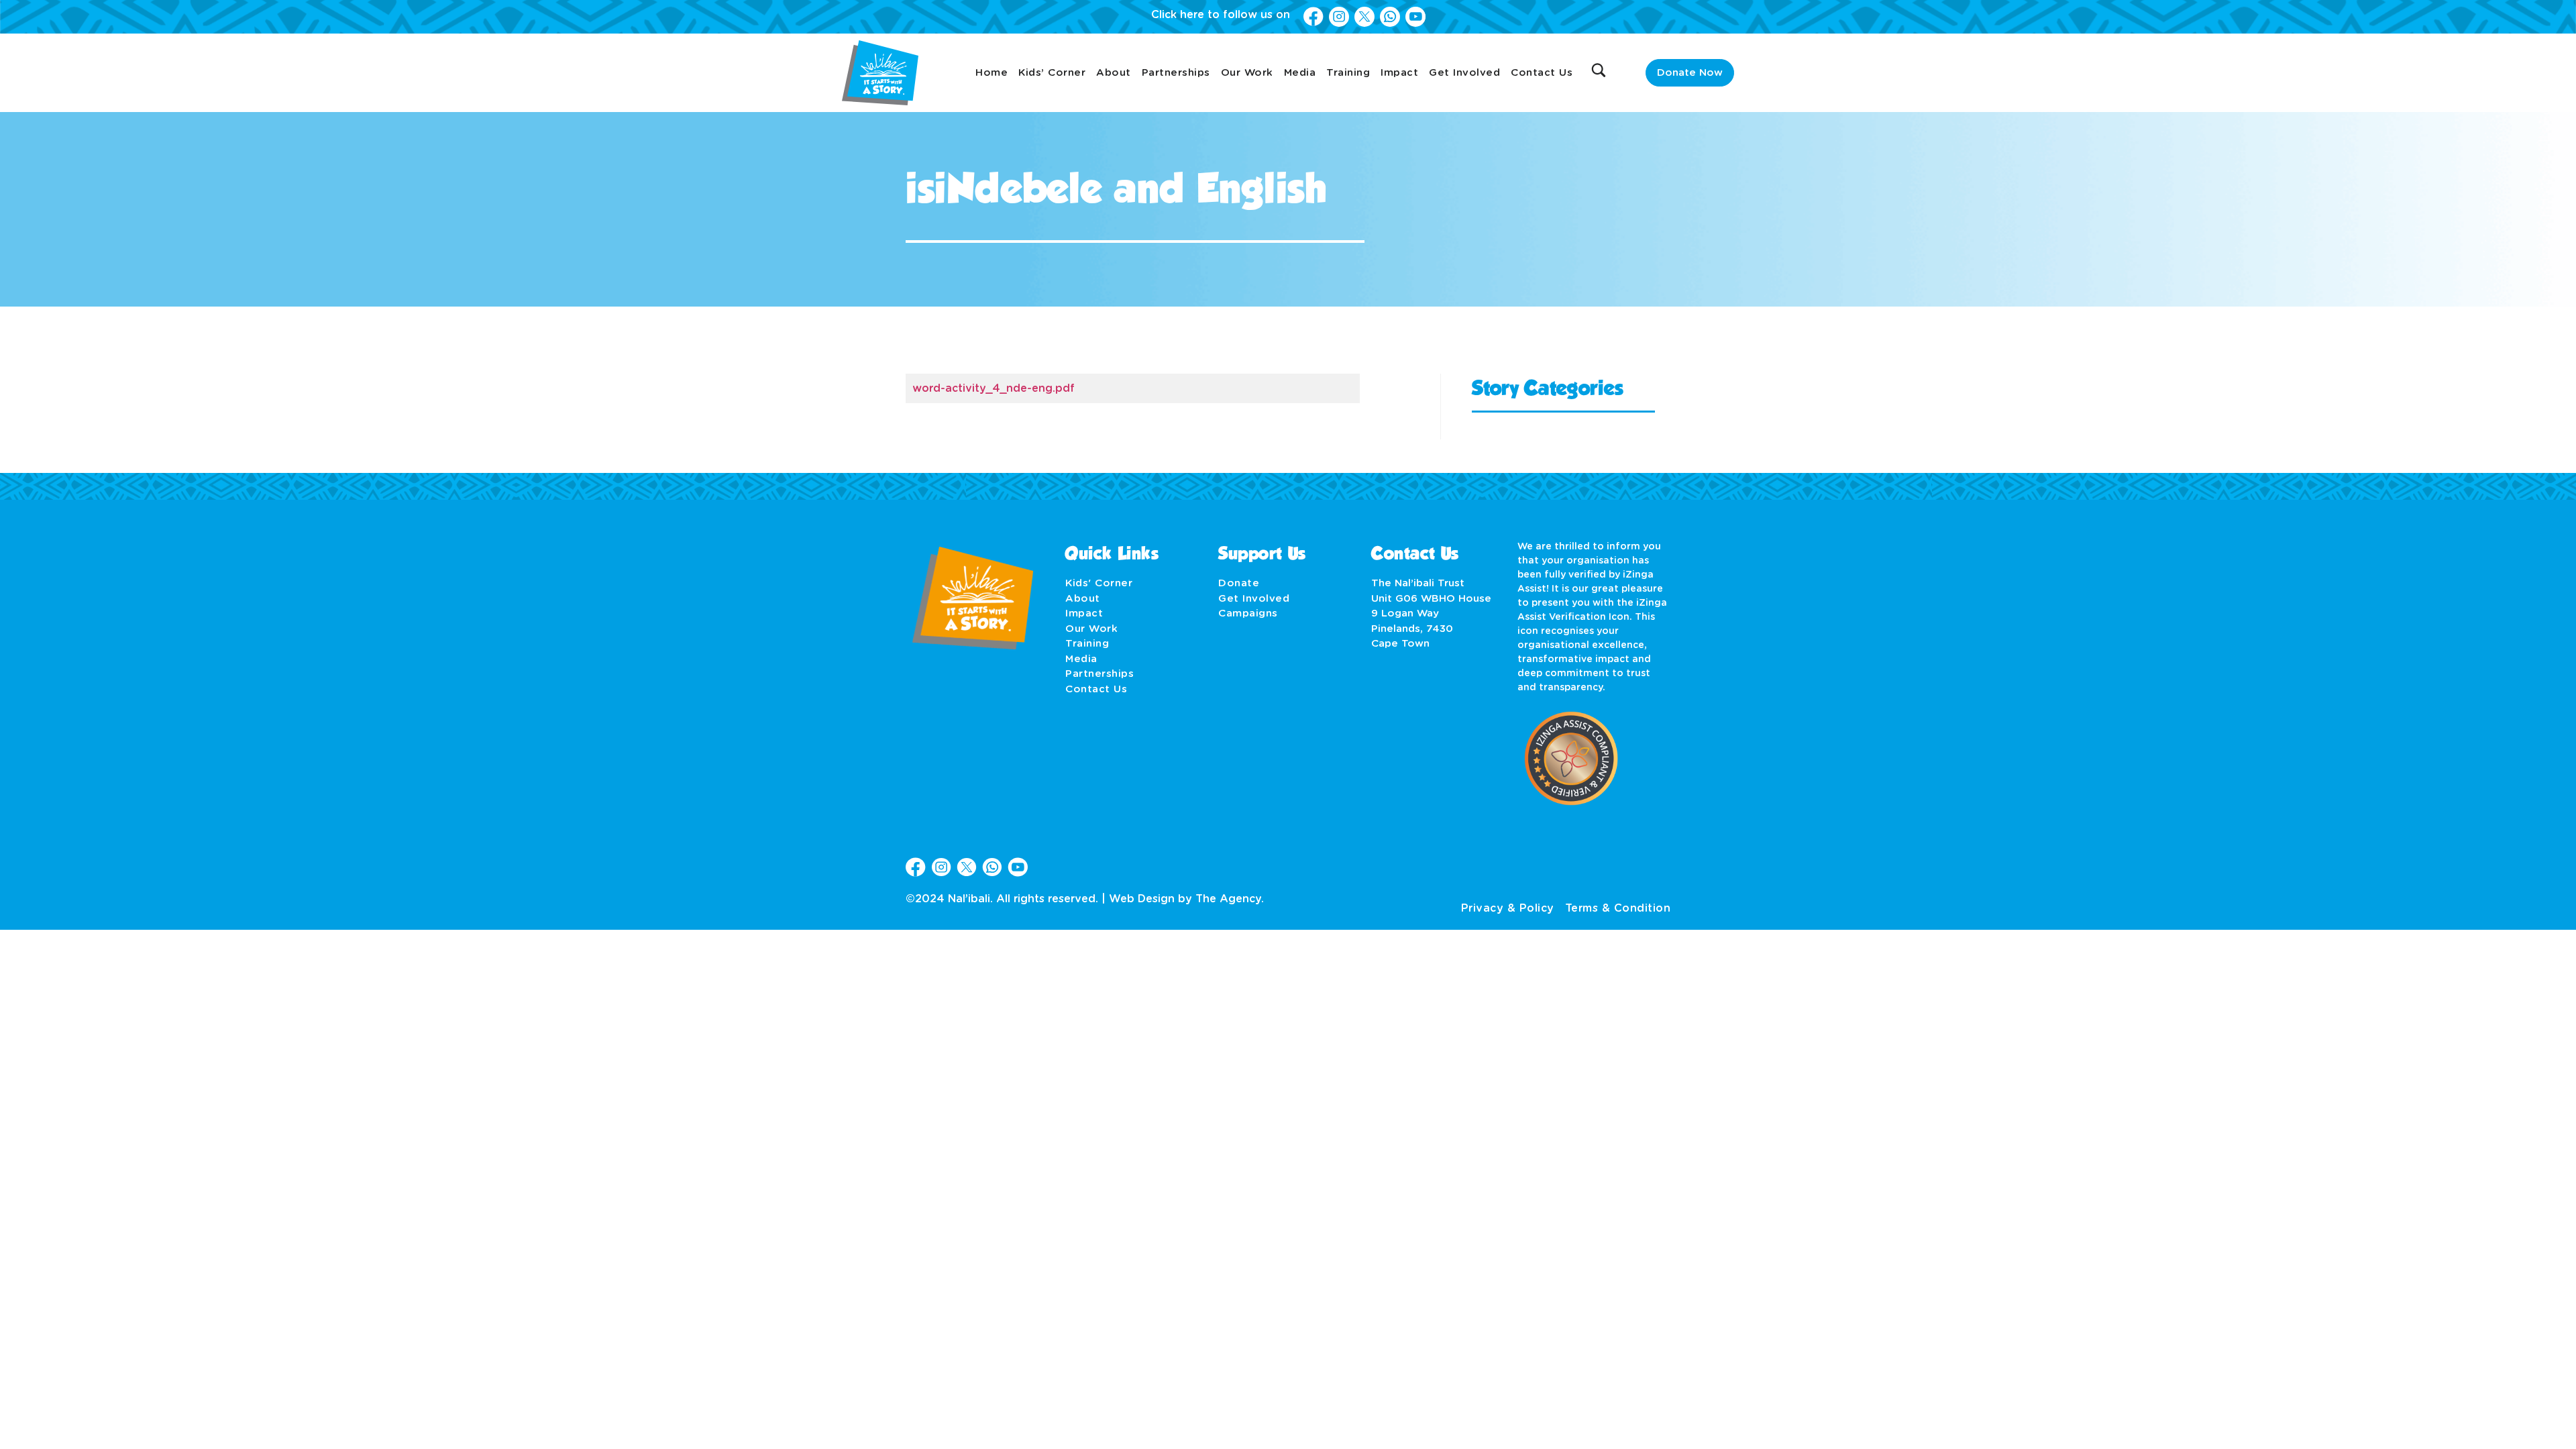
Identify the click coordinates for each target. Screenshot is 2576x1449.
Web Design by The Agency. (1186, 899)
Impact (1399, 73)
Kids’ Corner (1052, 73)
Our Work (1247, 73)
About (1114, 73)
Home (991, 73)
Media (1300, 73)
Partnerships (1176, 73)
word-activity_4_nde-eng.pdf (994, 388)
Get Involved (1464, 73)
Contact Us (1542, 73)
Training (1348, 73)
